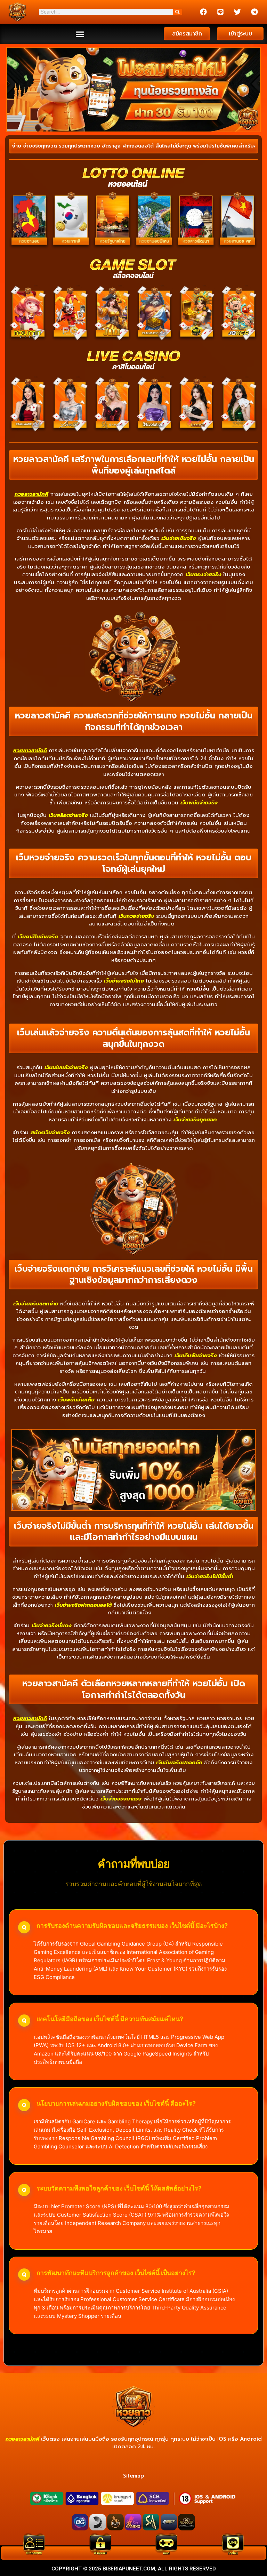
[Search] (178, 12)
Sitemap (133, 2476)
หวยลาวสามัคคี (31, 494)
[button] (80, 34)
